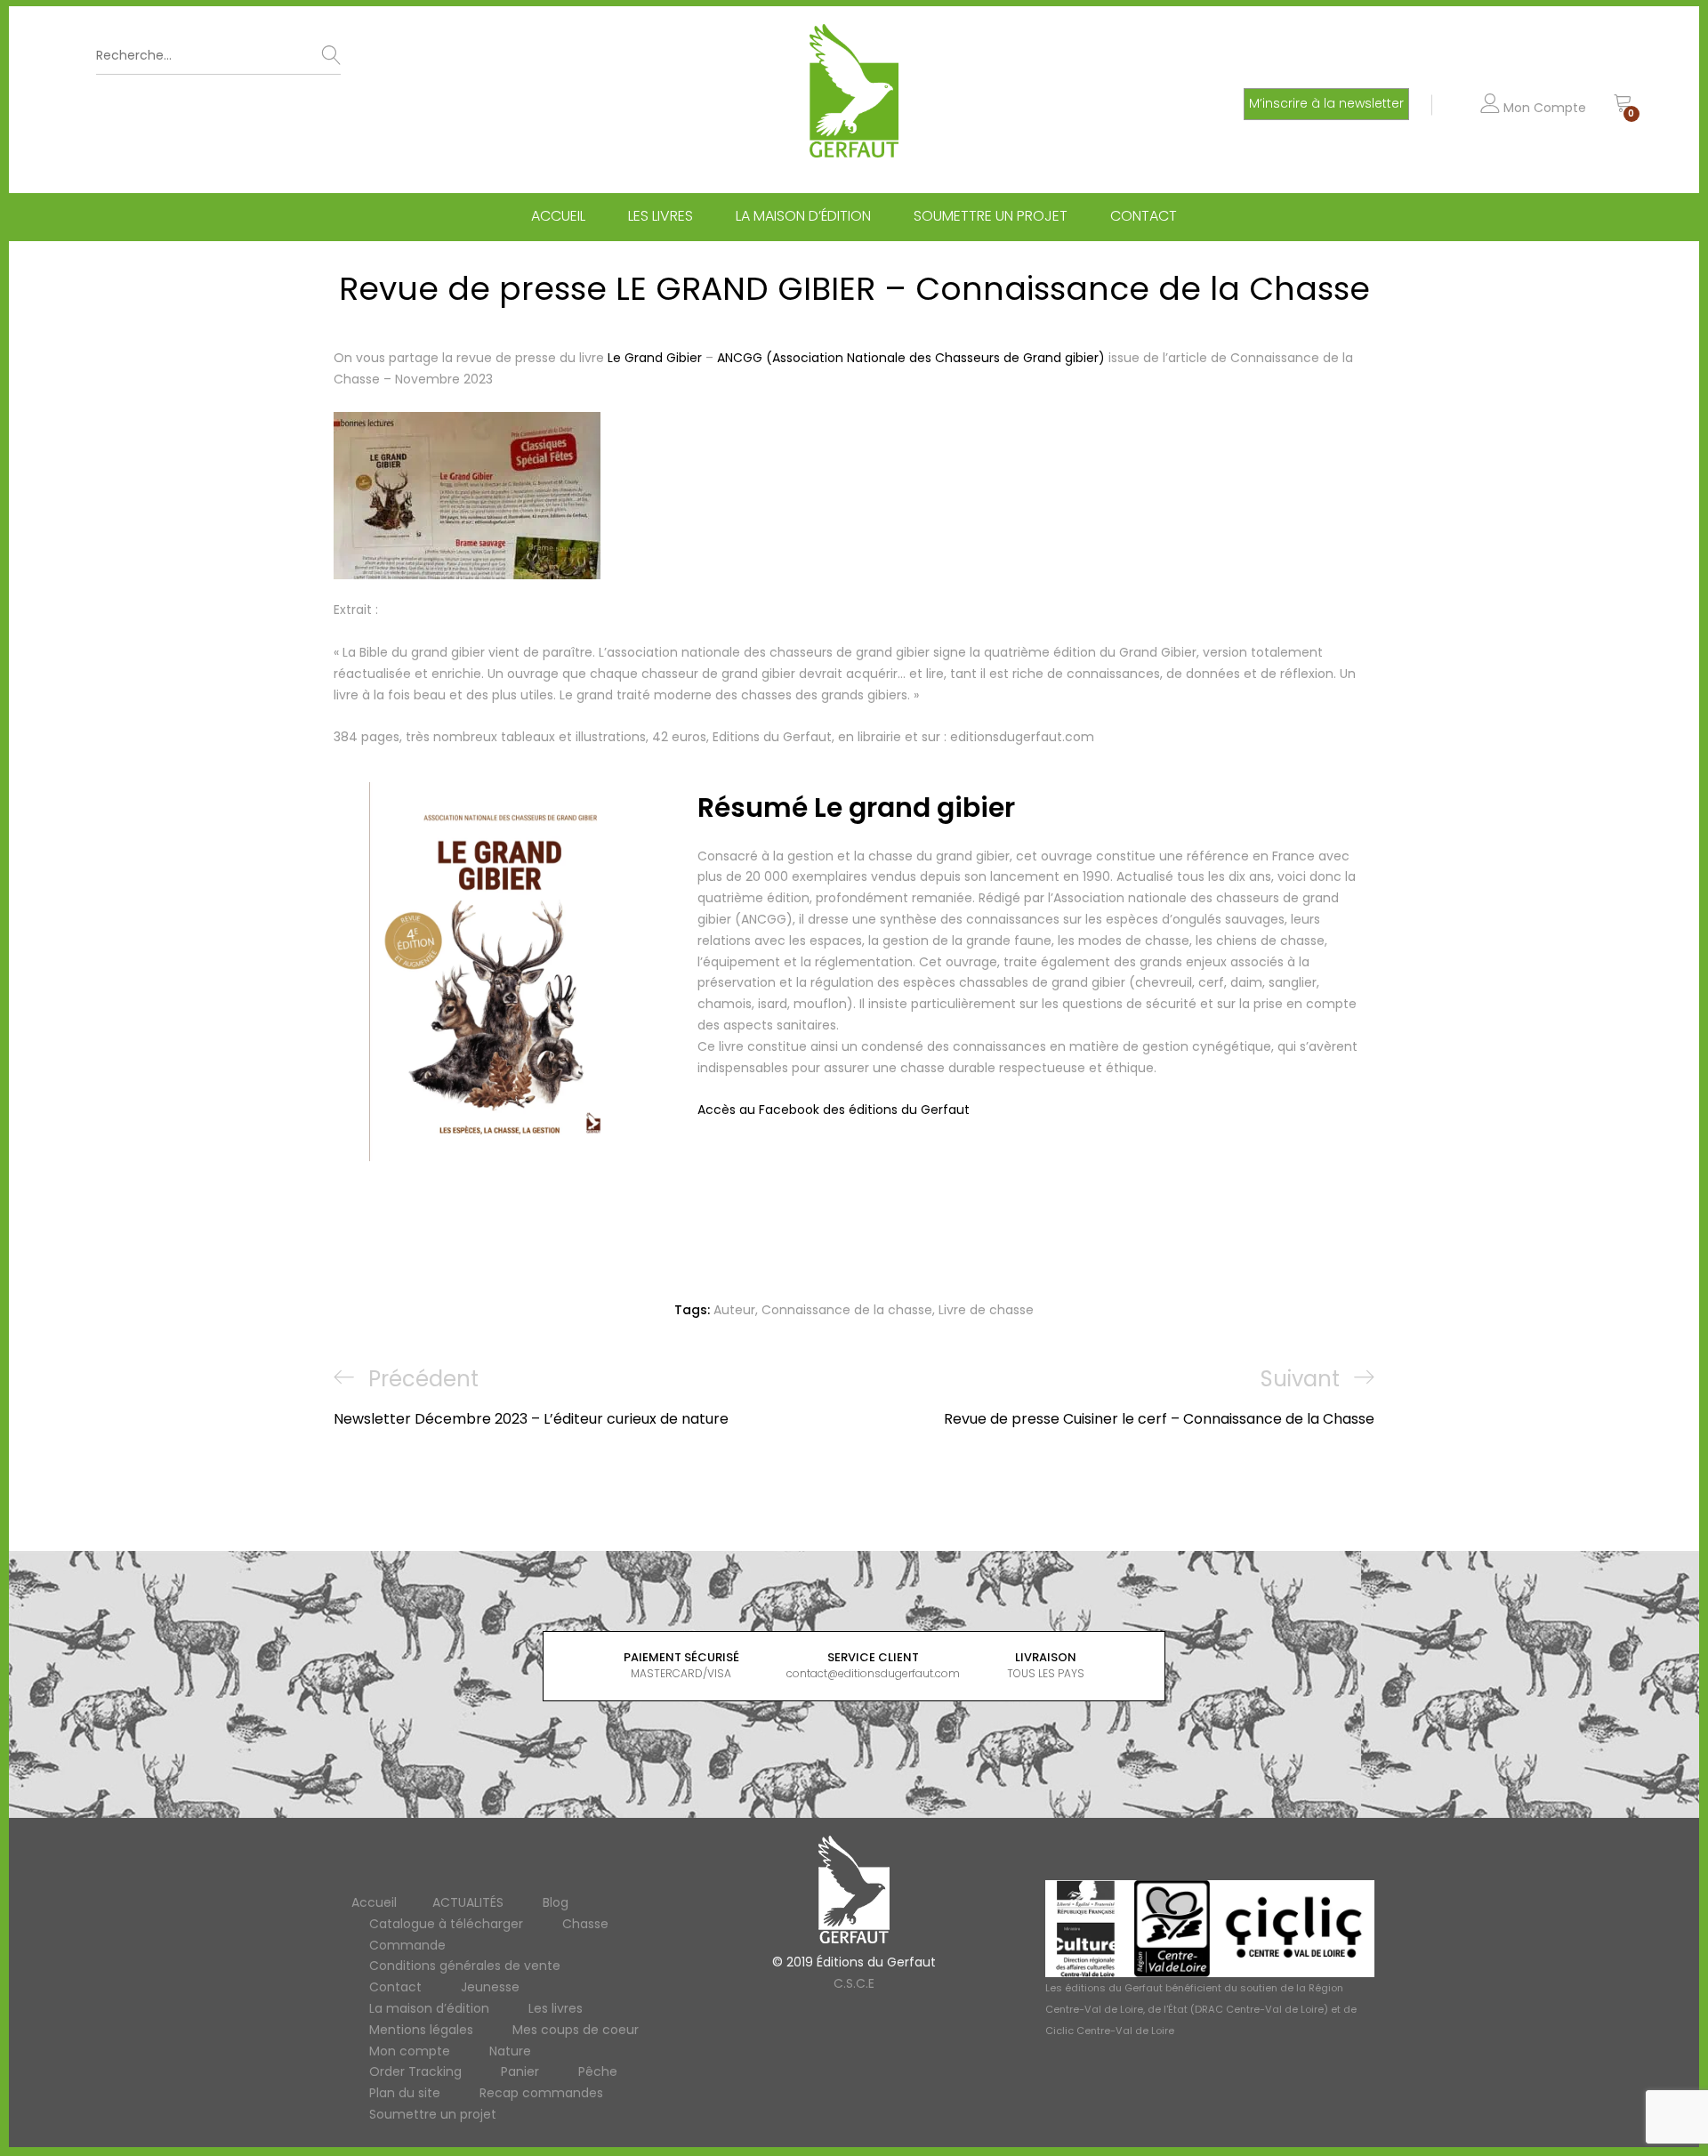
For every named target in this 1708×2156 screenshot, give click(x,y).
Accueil (558, 216)
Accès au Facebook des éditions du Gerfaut (834, 1110)
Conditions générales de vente (465, 1966)
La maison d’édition (803, 216)
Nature (510, 2051)
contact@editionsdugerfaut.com (873, 1673)
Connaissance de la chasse (847, 1310)
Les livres (661, 216)
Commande (407, 1945)
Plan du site (405, 2093)
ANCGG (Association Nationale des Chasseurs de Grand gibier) (911, 358)
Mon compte (410, 2051)
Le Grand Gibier (653, 358)
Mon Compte (1543, 108)
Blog (556, 1902)
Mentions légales (421, 2030)
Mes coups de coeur (576, 2030)
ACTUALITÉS (468, 1902)
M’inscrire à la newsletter (1326, 103)
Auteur (734, 1310)
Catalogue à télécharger (446, 1924)
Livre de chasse (986, 1310)
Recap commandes (541, 2093)
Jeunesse (490, 1987)
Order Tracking (415, 2071)
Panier (520, 2071)
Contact (1144, 216)
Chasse (585, 1924)
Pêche (598, 2071)
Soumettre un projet (991, 216)
